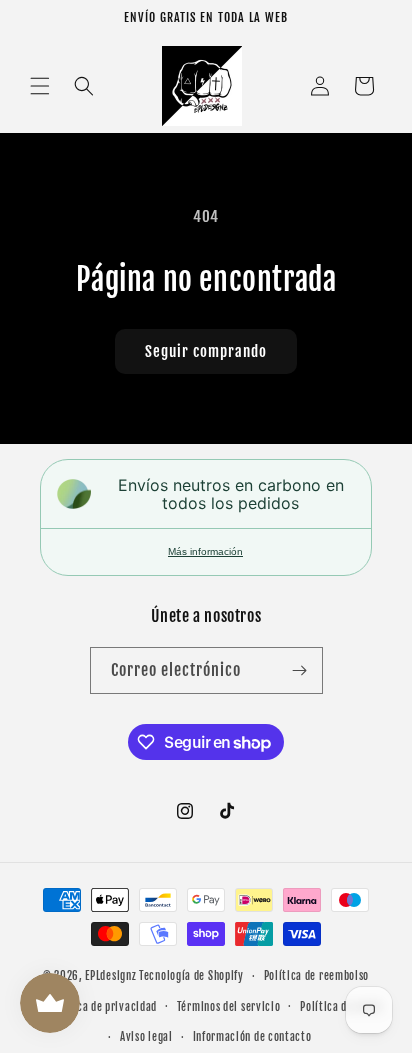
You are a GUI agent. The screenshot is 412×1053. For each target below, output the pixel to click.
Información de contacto (252, 1037)
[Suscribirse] (300, 670)
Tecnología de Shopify (191, 976)
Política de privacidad (103, 1007)
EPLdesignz (110, 976)
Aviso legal (146, 1037)
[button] (40, 86)
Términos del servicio (229, 1007)
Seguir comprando (206, 351)
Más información (205, 551)
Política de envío (341, 1007)
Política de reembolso (317, 976)
